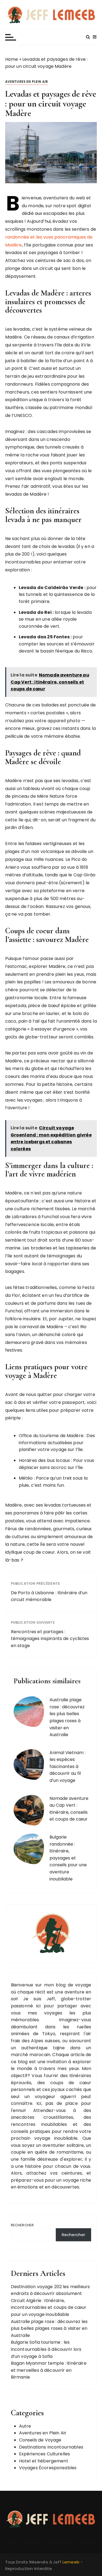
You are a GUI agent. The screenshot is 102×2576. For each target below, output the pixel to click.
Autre (25, 2426)
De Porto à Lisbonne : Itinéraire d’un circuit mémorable (49, 1596)
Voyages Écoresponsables (48, 2468)
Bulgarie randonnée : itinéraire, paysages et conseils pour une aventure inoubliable (68, 1858)
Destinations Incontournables (51, 2447)
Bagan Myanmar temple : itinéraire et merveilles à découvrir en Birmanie (49, 2370)
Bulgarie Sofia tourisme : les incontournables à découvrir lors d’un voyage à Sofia (46, 2349)
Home (12, 59)
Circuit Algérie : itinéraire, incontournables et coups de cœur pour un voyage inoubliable (49, 2307)
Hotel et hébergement (44, 2461)
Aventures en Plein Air (27, 82)
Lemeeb (71, 2562)
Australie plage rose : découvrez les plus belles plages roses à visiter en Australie (49, 2328)
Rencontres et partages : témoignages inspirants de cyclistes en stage (50, 1639)
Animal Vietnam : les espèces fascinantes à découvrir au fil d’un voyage (67, 1766)
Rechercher (22, 2225)
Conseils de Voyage (40, 2440)
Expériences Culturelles (44, 2454)
